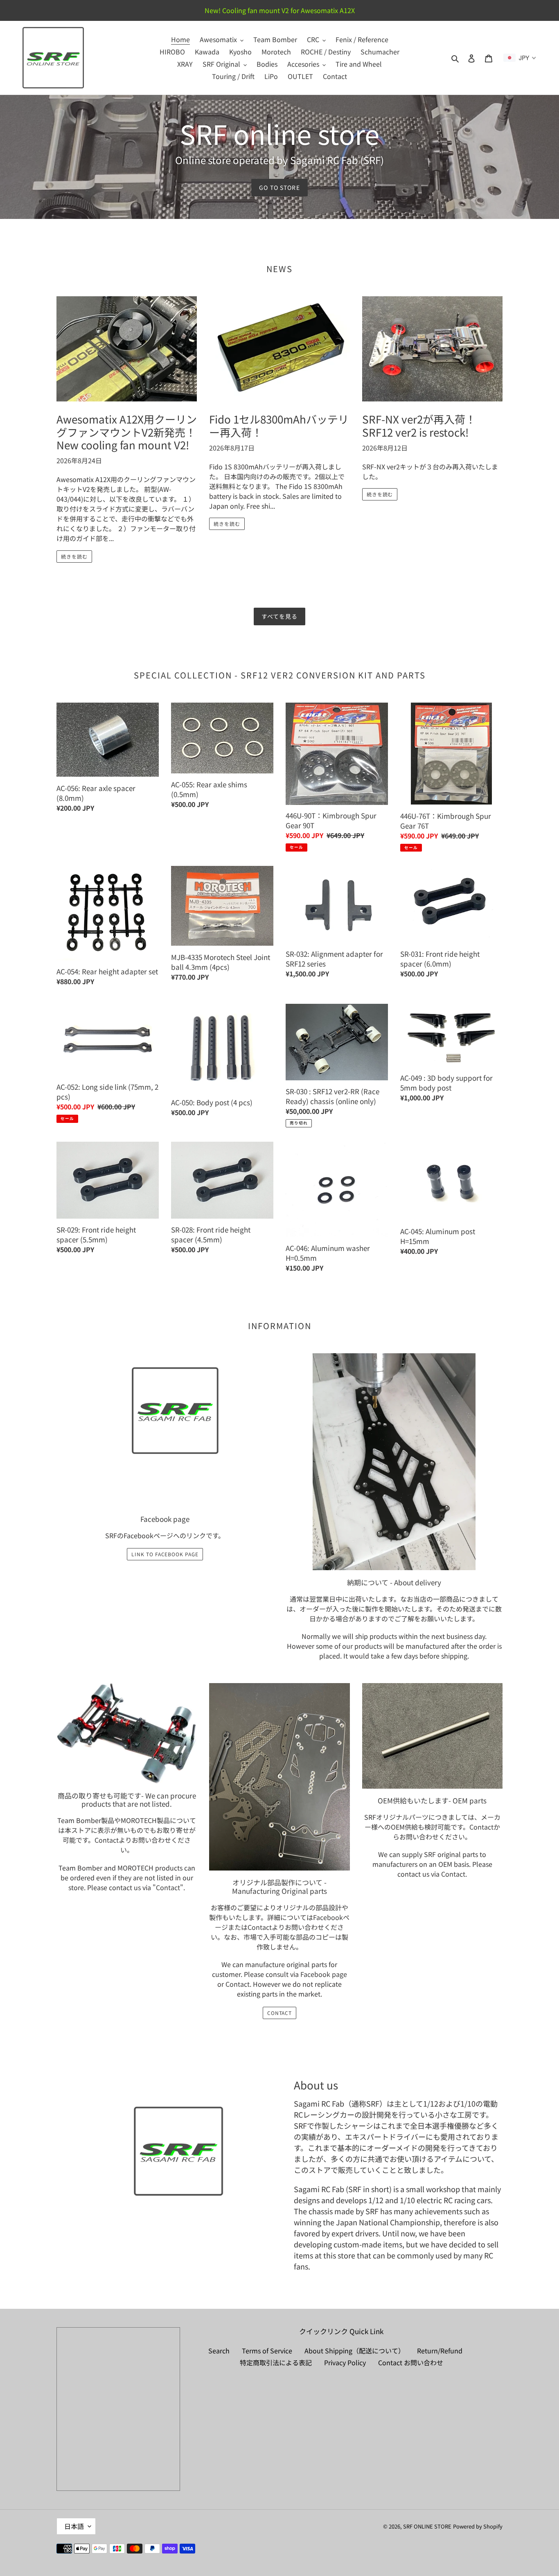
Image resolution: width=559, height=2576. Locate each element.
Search (219, 2351)
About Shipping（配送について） (355, 2351)
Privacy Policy (345, 2362)
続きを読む (74, 556)
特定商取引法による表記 (276, 2362)
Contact (107, 1840)
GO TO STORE (279, 187)
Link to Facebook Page (165, 1554)
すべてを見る (280, 616)
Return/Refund (440, 2351)
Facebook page (324, 1974)
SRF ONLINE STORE (427, 2526)
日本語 (74, 2526)
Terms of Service (267, 2351)
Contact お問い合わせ (411, 2362)
